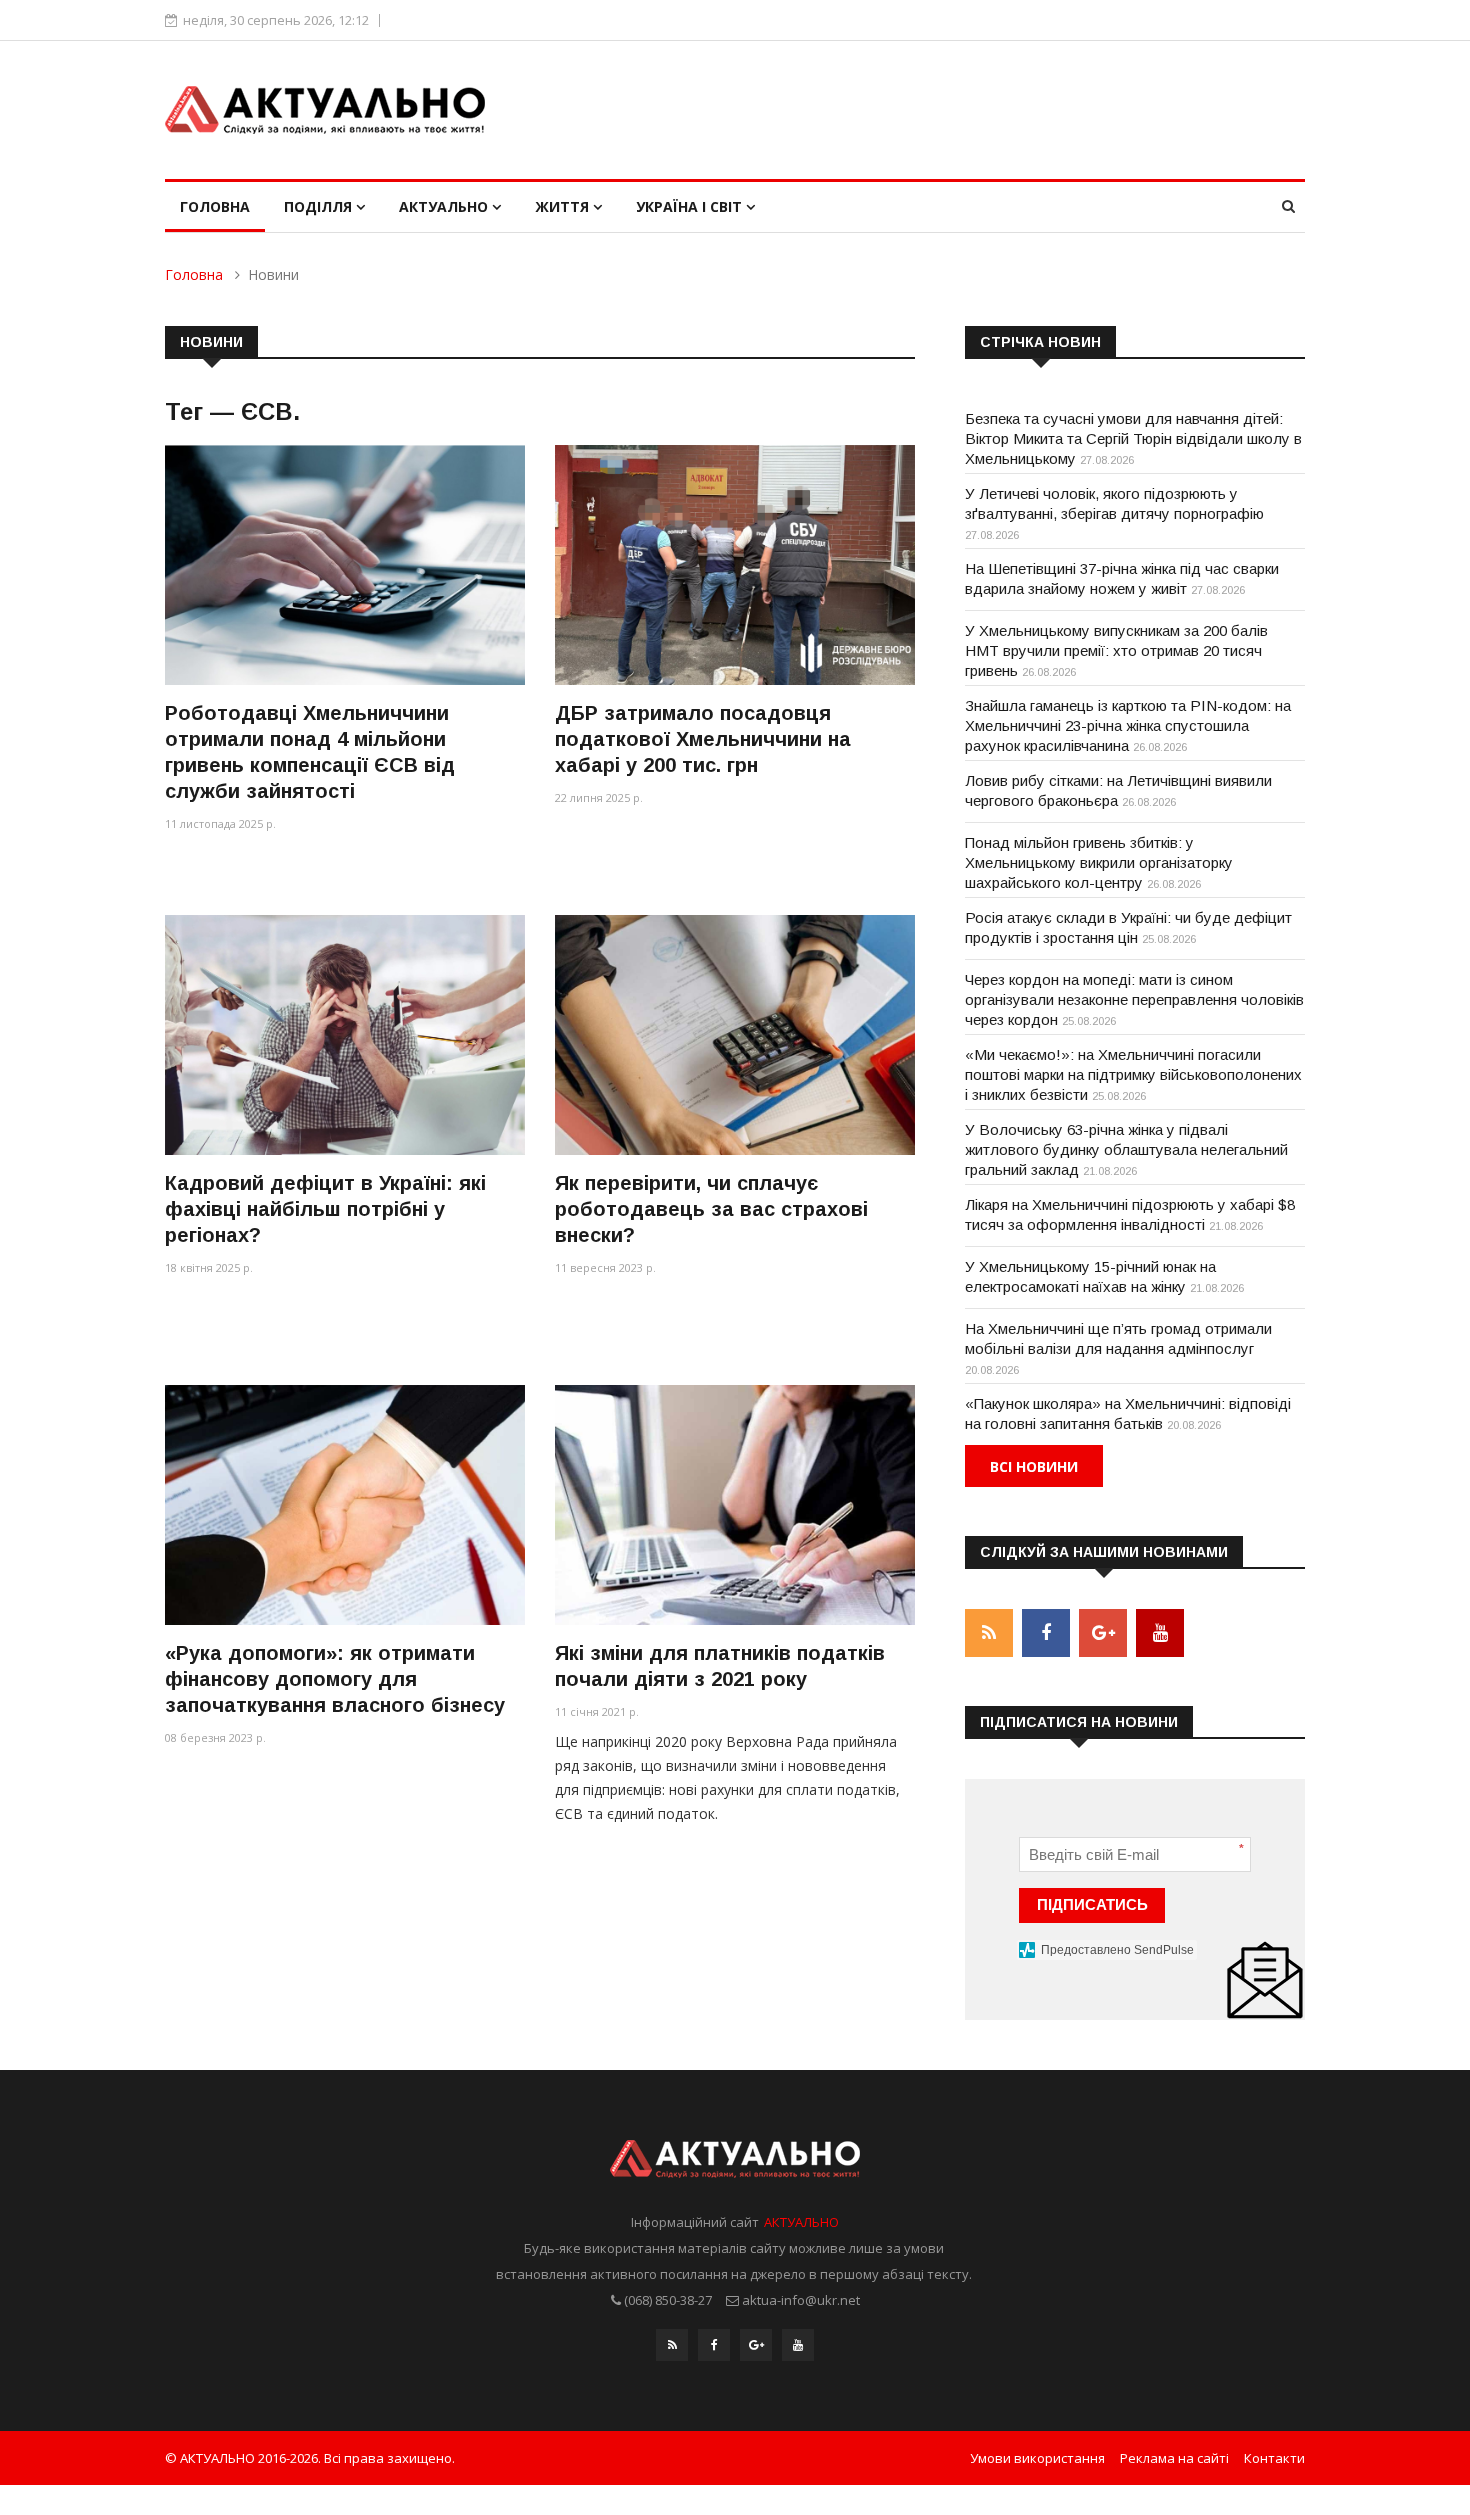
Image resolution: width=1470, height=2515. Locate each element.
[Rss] (672, 2345)
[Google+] (756, 2345)
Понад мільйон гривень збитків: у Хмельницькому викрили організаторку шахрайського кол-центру (1099, 862)
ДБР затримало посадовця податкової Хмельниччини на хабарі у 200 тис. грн (703, 739)
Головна (215, 206)
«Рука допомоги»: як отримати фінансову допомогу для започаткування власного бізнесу (335, 1679)
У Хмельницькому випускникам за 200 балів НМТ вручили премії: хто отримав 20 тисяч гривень (1116, 650)
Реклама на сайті (1174, 2458)
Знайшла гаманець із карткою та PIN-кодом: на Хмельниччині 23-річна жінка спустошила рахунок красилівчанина (1128, 725)
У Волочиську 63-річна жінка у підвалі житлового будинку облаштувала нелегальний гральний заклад (1126, 1149)
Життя (564, 206)
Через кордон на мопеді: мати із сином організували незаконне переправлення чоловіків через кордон (1134, 999)
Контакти (1274, 2458)
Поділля (320, 206)
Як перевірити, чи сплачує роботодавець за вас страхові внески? (711, 1209)
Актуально (445, 206)
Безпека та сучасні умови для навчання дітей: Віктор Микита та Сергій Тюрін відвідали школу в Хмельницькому (1133, 438)
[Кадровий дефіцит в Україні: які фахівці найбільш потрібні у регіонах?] (345, 1034)
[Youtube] (798, 2345)
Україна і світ (691, 206)
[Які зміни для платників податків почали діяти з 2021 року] (735, 1504)
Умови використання (1037, 2458)
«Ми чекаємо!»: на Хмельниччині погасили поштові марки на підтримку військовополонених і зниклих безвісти (1133, 1074)
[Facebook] (714, 2345)
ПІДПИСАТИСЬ (1092, 1904)
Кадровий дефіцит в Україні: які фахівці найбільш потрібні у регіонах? (325, 1209)
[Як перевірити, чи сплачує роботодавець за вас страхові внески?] (735, 1034)
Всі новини (1034, 1466)
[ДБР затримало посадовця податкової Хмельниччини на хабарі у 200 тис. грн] (735, 564)
